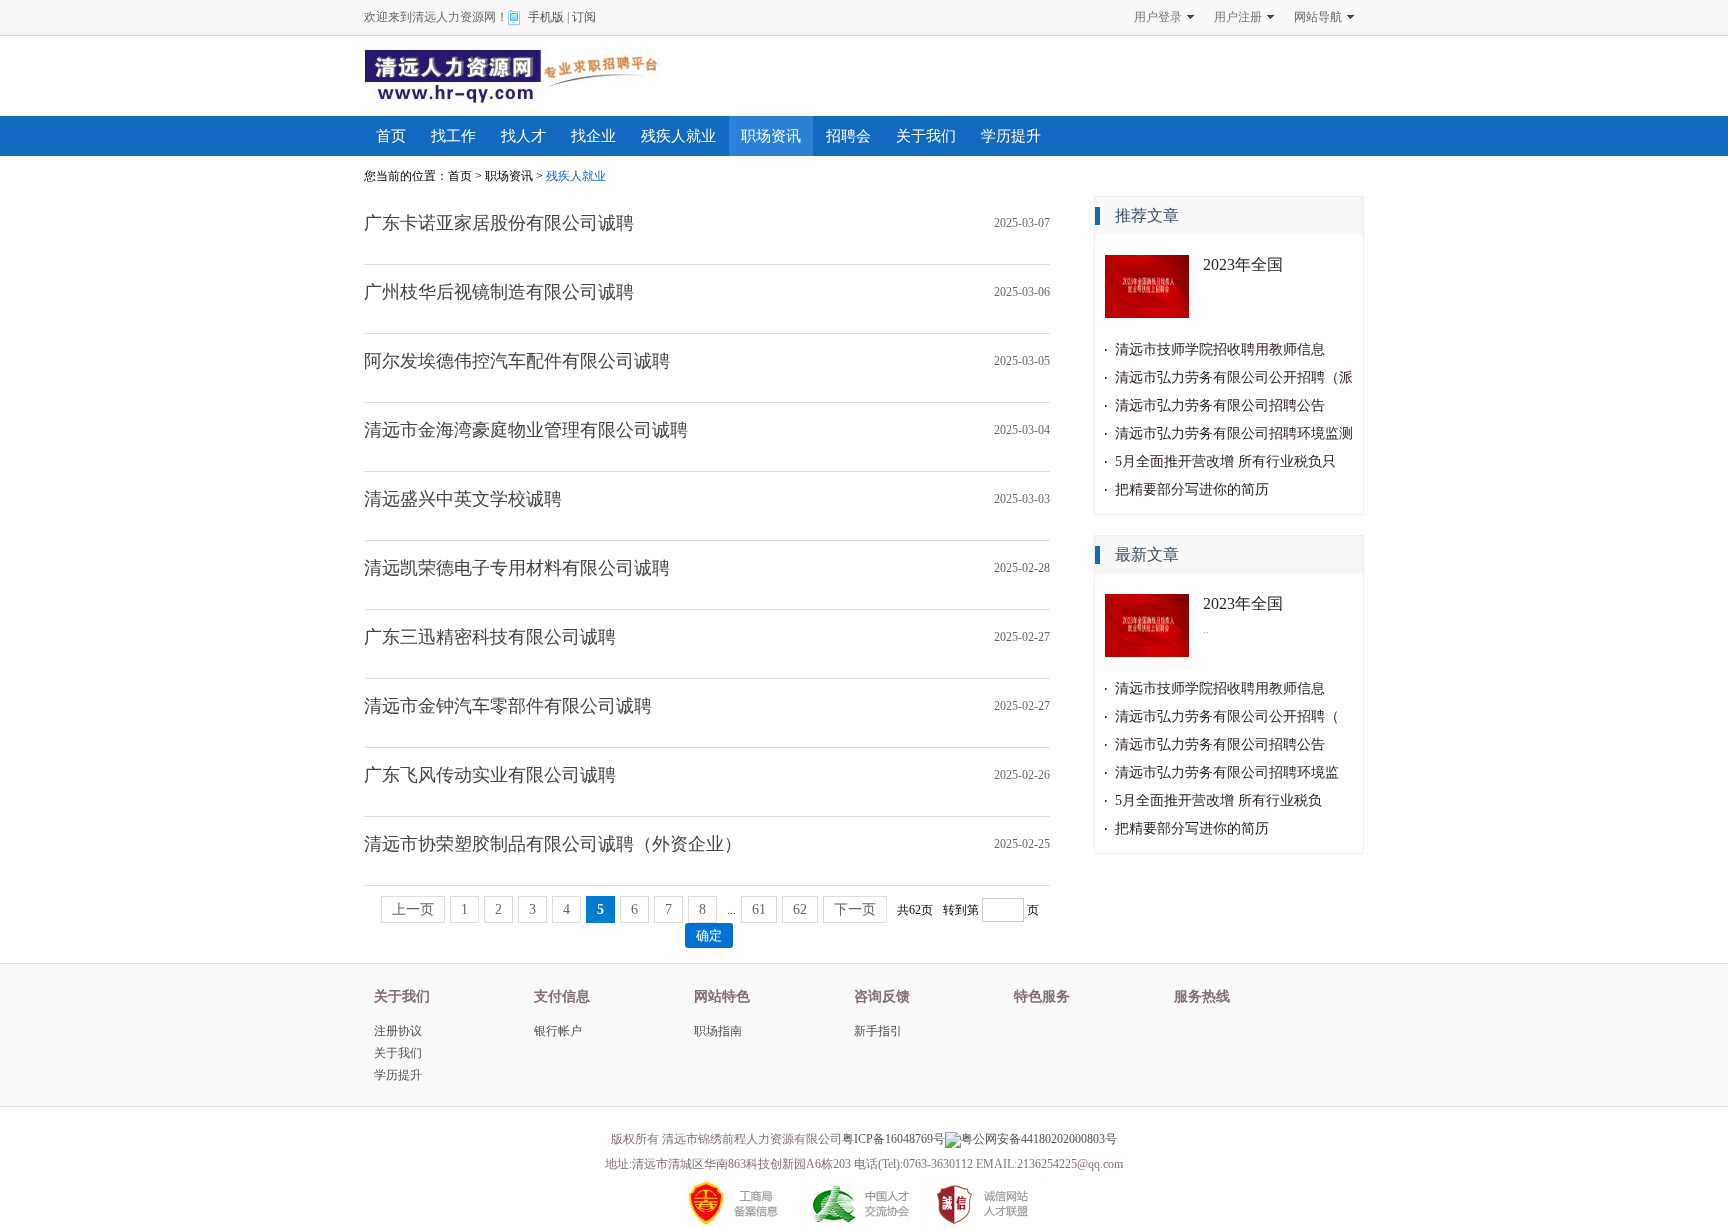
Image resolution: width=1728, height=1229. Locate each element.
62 (800, 909)
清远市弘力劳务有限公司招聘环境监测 (1234, 433)
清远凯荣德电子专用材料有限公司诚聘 (517, 568)
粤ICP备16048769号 (893, 1139)
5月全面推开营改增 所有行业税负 (1218, 800)
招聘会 (848, 136)
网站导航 (1318, 17)
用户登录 (1158, 17)
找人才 (523, 136)
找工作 (453, 136)
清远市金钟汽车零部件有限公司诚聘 (508, 706)
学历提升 (1011, 136)
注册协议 (398, 1031)
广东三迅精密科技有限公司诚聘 (490, 637)
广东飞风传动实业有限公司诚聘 (490, 775)
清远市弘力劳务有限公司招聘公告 (1220, 405)
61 (759, 909)
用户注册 (1238, 17)
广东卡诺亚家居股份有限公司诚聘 (499, 223)
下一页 (855, 909)
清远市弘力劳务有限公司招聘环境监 (1227, 772)
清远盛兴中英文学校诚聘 (463, 499)
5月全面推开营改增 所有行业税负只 (1225, 461)
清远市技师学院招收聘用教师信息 (1220, 349)
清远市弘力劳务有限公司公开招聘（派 (1234, 377)
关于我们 (926, 136)
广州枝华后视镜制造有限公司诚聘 (499, 292)
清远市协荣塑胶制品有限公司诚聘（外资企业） (553, 844)
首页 (391, 136)
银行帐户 (558, 1031)
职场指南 (718, 1031)
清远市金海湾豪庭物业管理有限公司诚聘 (526, 430)
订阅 (584, 17)
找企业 (593, 136)
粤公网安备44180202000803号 (1039, 1139)
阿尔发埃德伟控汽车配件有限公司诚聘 (517, 361)
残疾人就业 (678, 136)
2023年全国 (1243, 264)
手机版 (546, 17)
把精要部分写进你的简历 (1192, 489)
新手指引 (878, 1031)
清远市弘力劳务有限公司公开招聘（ (1227, 716)
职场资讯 (771, 136)
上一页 (413, 909)
